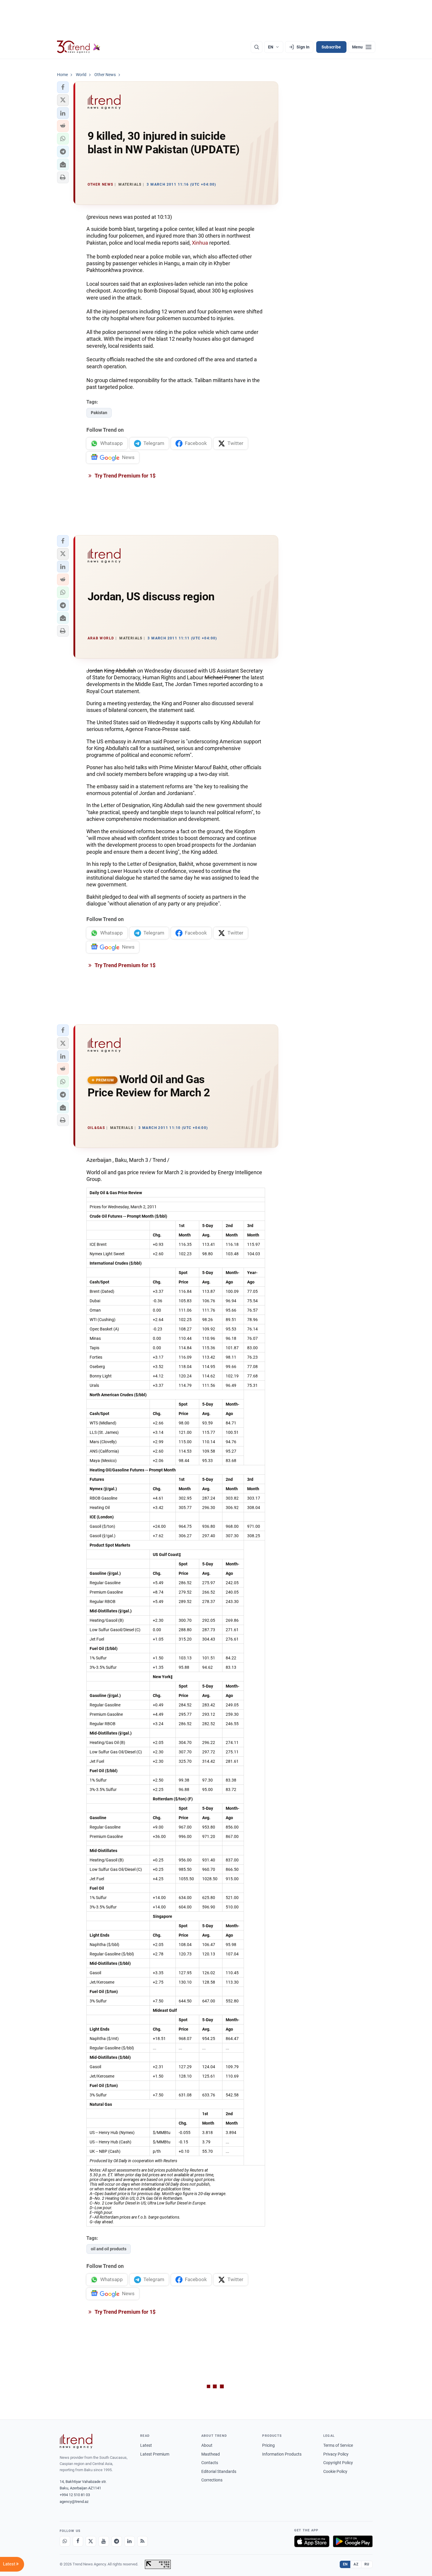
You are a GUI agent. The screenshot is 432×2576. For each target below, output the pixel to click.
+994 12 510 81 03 (75, 2495)
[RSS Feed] (143, 2541)
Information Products (282, 2454)
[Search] (257, 47)
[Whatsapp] (65, 2541)
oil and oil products (109, 2249)
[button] (63, 87)
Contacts (210, 2463)
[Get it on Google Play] (353, 2541)
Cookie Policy (335, 2471)
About (207, 2445)
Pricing (268, 2445)
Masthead (211, 2454)
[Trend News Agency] (76, 2441)
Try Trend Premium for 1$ (125, 476)
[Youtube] (104, 2541)
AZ (356, 2564)
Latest (146, 2445)
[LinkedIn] (130, 2541)
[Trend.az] (79, 47)
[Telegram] (117, 2541)
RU (367, 2564)
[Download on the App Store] (312, 2541)
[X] (91, 2541)
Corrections (212, 2480)
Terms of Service (338, 2445)
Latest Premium (155, 2454)
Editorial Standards (219, 2471)
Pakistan (99, 413)
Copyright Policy (338, 2463)
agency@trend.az (74, 2502)
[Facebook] (78, 2541)
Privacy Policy (336, 2454)
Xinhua (200, 243)
